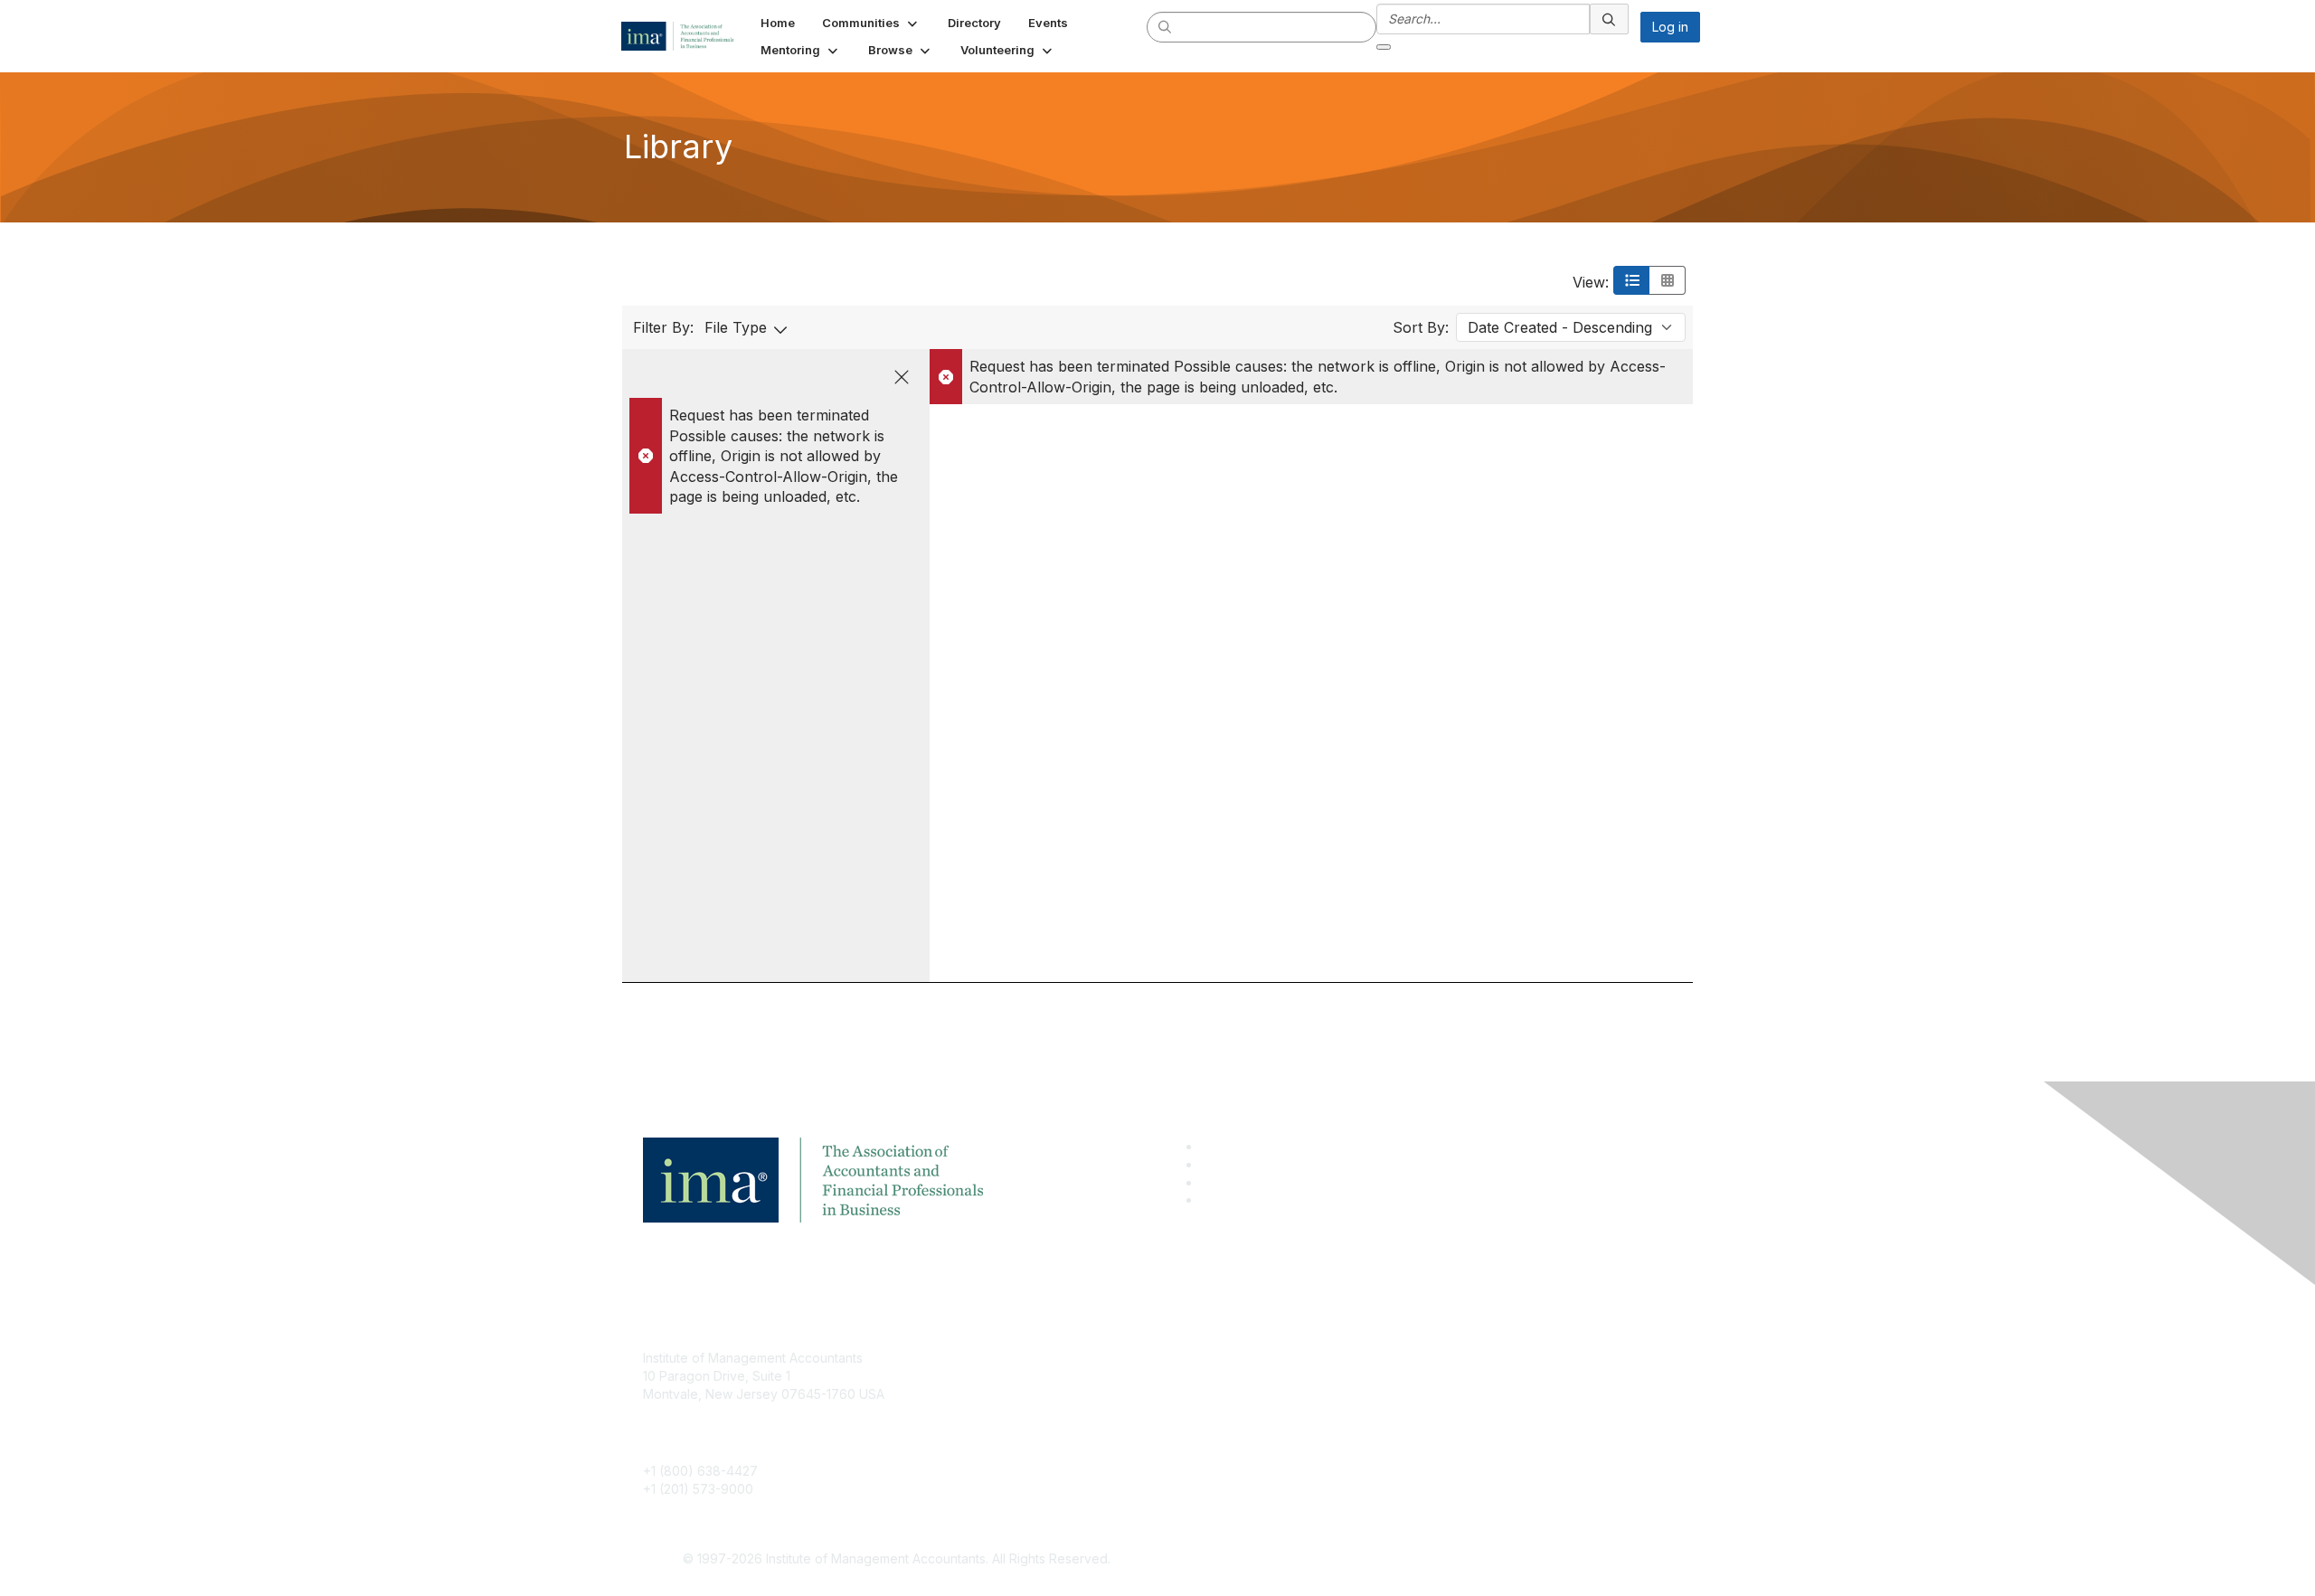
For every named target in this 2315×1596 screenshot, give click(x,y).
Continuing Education (1054, 1412)
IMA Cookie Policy (1393, 1358)
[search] (1166, 26)
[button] (871, 23)
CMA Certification (1043, 1385)
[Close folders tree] (902, 377)
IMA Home (1021, 1358)
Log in (1670, 27)
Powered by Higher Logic (1418, 1560)
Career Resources (1046, 1438)
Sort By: (1421, 327)
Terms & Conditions (1396, 1385)
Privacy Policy (1380, 1412)
